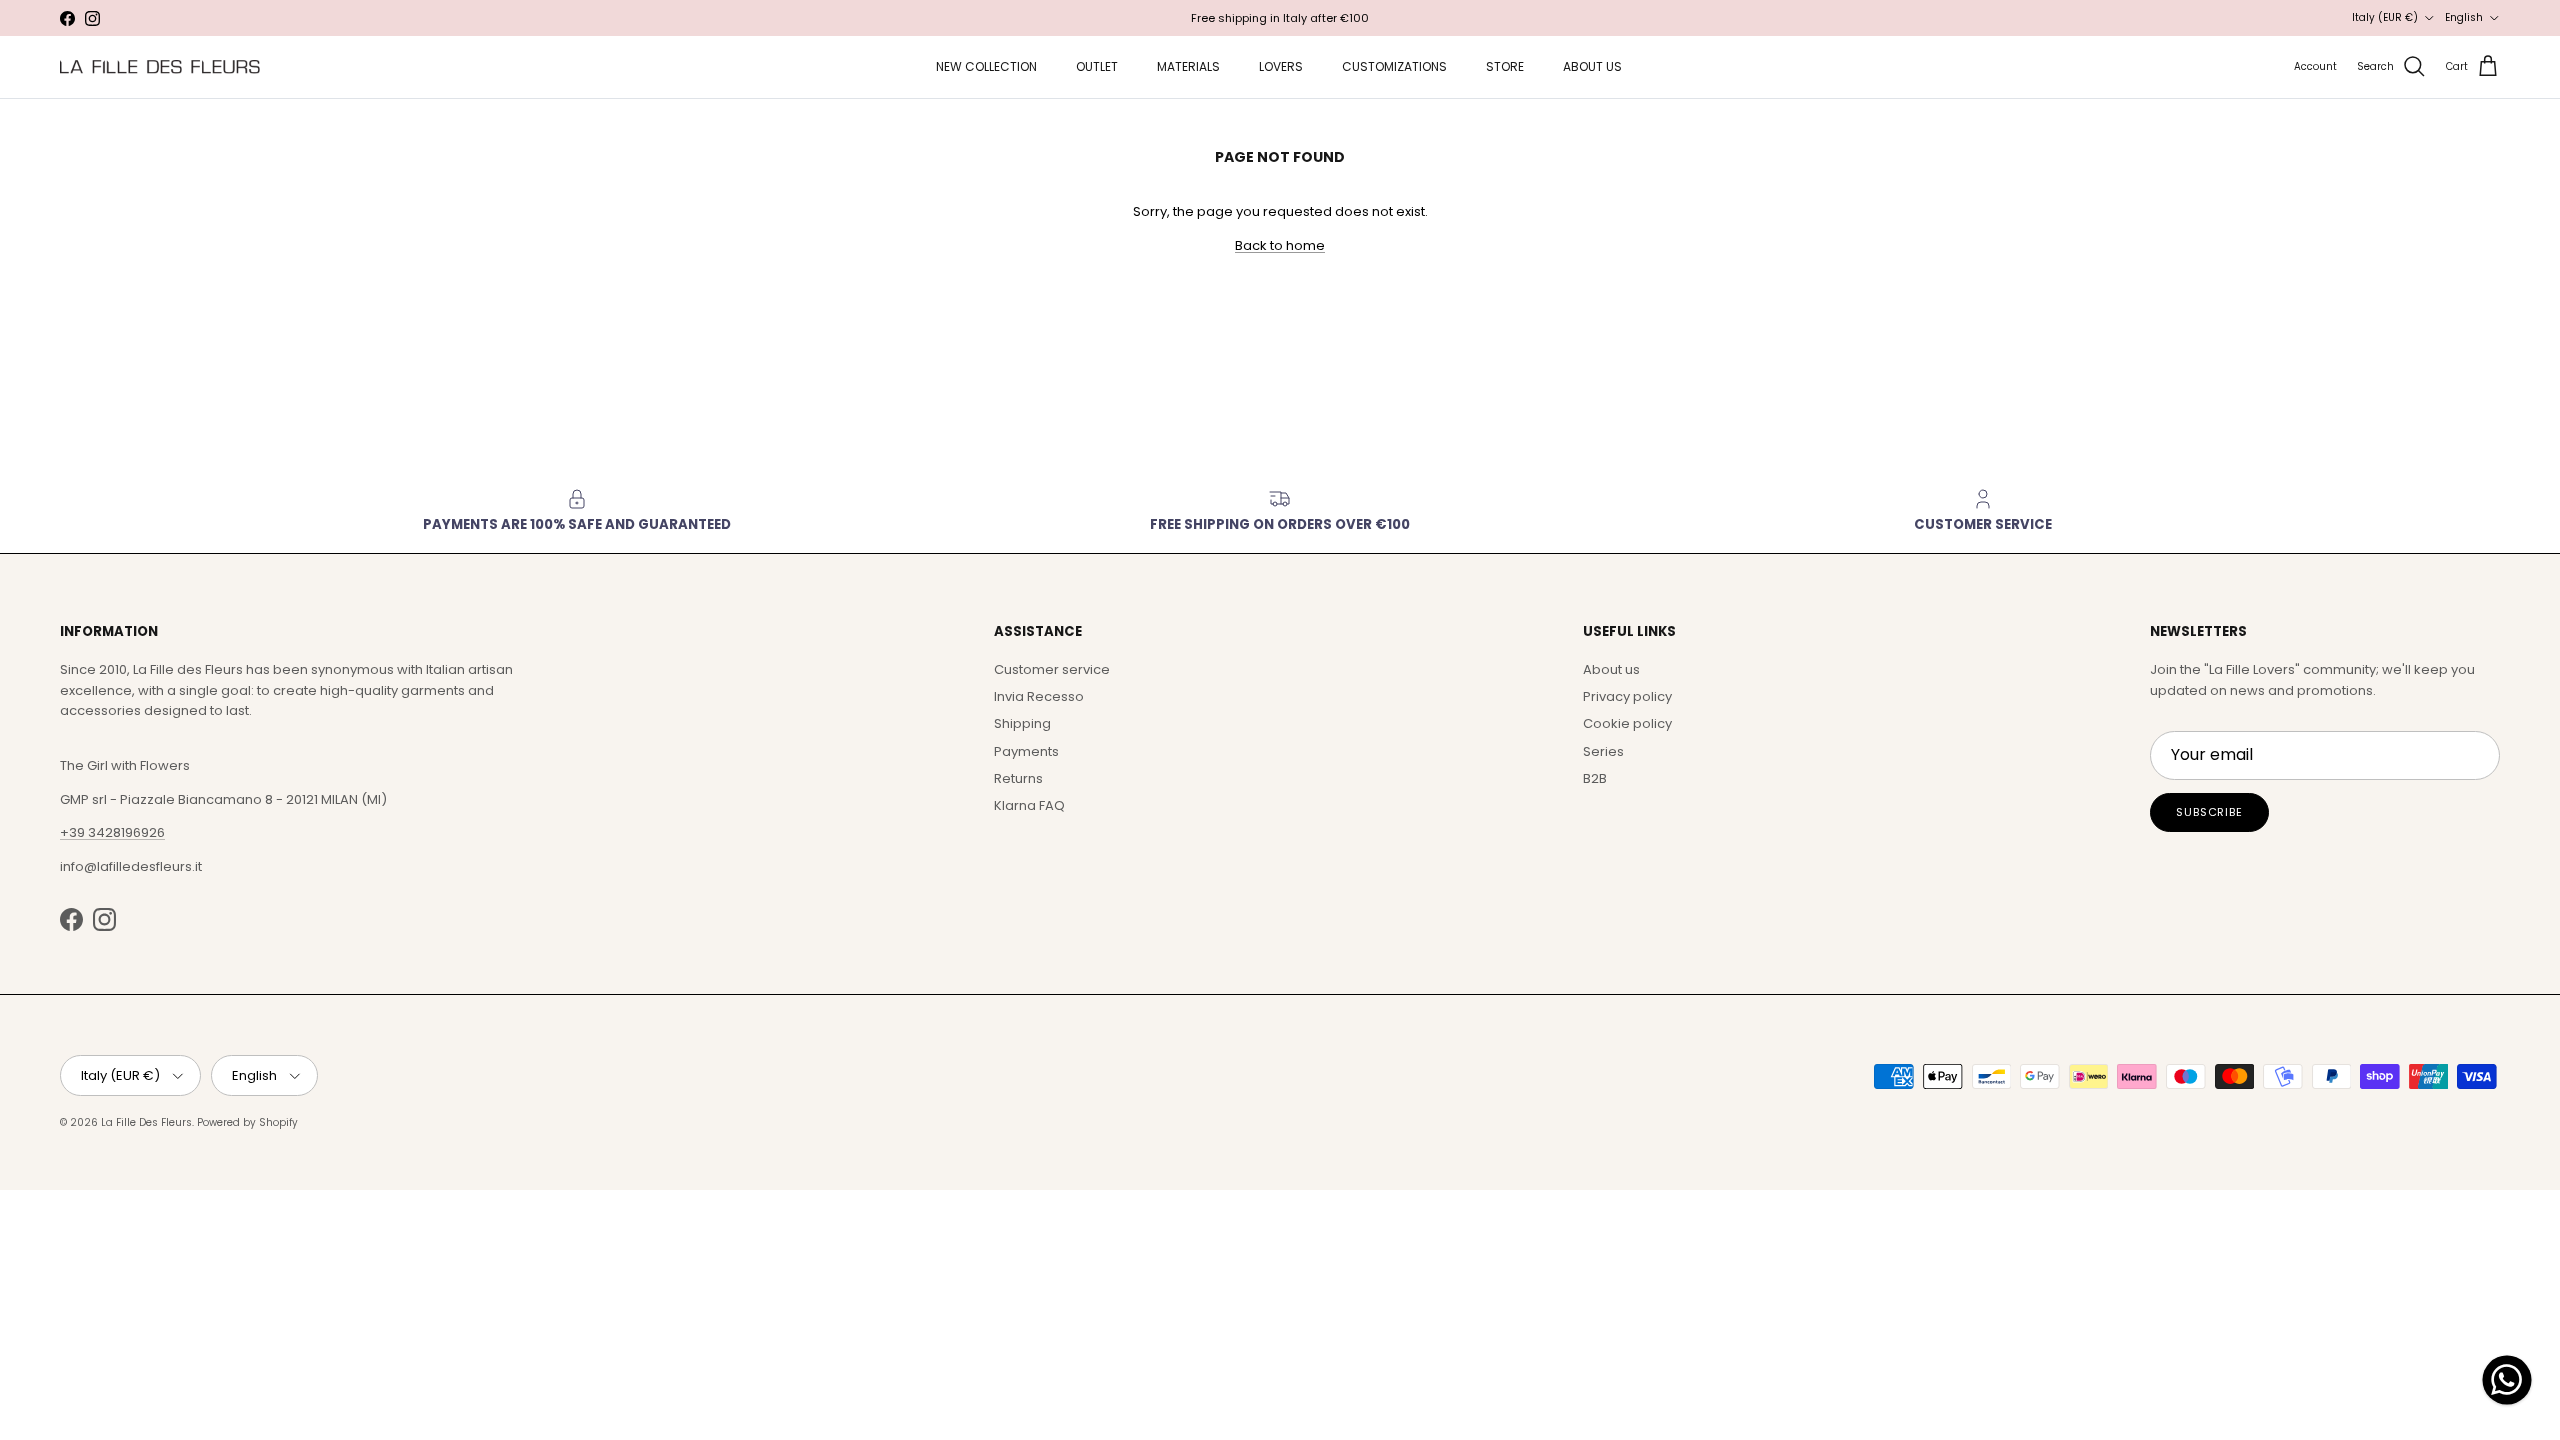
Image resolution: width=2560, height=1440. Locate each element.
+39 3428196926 (112, 832)
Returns (1018, 778)
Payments (1026, 751)
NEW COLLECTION (986, 66)
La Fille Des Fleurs (146, 1122)
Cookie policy (1627, 723)
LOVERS (1281, 66)
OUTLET (1097, 66)
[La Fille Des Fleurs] (160, 66)
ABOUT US (1592, 66)
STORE (1505, 66)
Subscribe (2209, 812)
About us (1611, 669)
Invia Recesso (1039, 696)
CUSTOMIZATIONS (1394, 66)
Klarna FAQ (1029, 805)
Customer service (1052, 669)
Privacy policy (1627, 696)
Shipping (1022, 723)
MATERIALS (1188, 66)
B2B (1595, 778)
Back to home (1280, 245)
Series (1603, 751)
